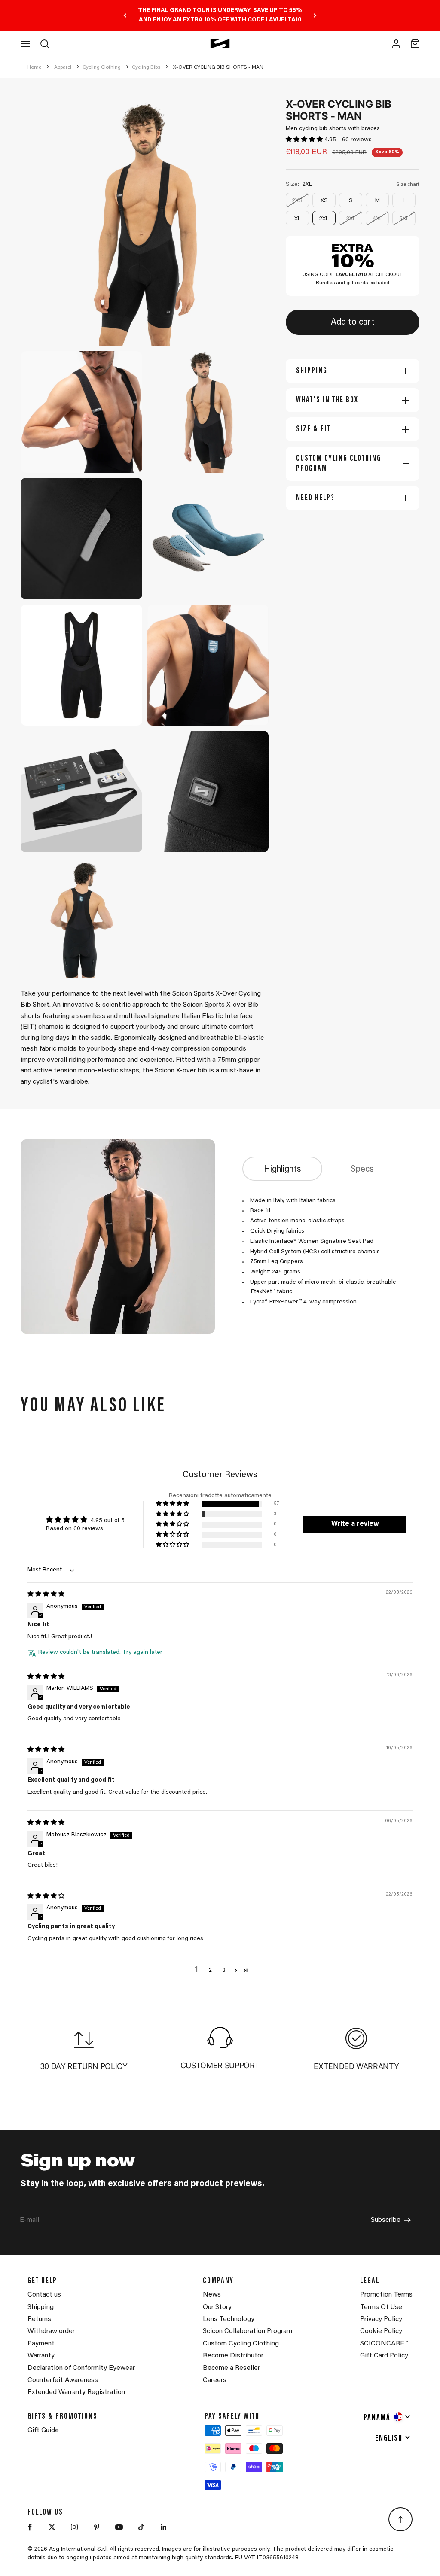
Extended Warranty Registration (76, 2392)
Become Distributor (233, 2356)
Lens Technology (229, 2319)
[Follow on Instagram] (74, 2527)
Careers (215, 2380)
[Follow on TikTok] (141, 2527)
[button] (305, 140)
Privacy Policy (381, 2319)
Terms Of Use (381, 2307)
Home (34, 67)
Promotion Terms (386, 2295)
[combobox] (387, 2417)
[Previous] (125, 16)
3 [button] (224, 1971)
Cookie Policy (381, 2331)
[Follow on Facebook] (30, 2527)
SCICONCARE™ (384, 2344)
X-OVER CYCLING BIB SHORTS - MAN (218, 67)
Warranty (41, 2356)
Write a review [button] (355, 1524)
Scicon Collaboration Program (247, 2331)
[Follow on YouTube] (119, 2527)
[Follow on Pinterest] (97, 2527)
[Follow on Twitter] (52, 2527)
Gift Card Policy (384, 2356)
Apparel (63, 67)
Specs (362, 1170)
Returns (39, 2319)
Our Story (217, 2307)
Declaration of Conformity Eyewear (81, 2368)
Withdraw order (51, 2331)
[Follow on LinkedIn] (164, 2527)
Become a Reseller (231, 2368)
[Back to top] (400, 2519)
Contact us (44, 2295)
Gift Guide (43, 2430)
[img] (46, 1595)
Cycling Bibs (146, 67)
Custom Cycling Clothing (241, 2344)
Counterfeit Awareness (63, 2380)
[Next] (315, 16)
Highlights (283, 1170)
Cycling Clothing (102, 67)
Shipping (41, 2307)
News (212, 2295)
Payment (41, 2344)
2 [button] (210, 1971)
